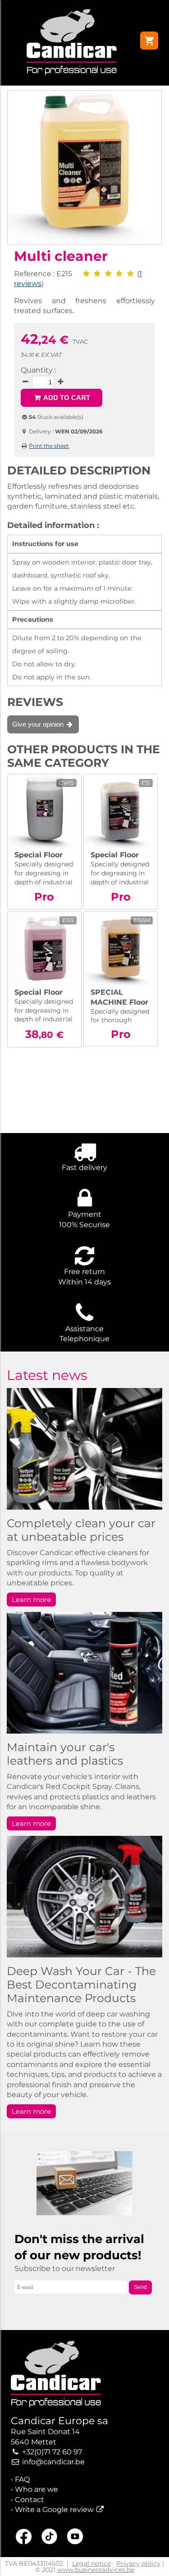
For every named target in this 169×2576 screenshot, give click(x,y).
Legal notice (91, 2563)
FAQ (22, 2479)
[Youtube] (75, 2538)
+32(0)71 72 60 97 (52, 2452)
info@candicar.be (53, 2462)
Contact (30, 2500)
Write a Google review (54, 2510)
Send (140, 2287)
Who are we (37, 2489)
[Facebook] (24, 2538)
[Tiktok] (49, 2538)
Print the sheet (49, 446)
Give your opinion (39, 724)
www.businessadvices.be (96, 2570)
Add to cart (66, 398)
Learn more (31, 1600)
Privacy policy (138, 2563)
